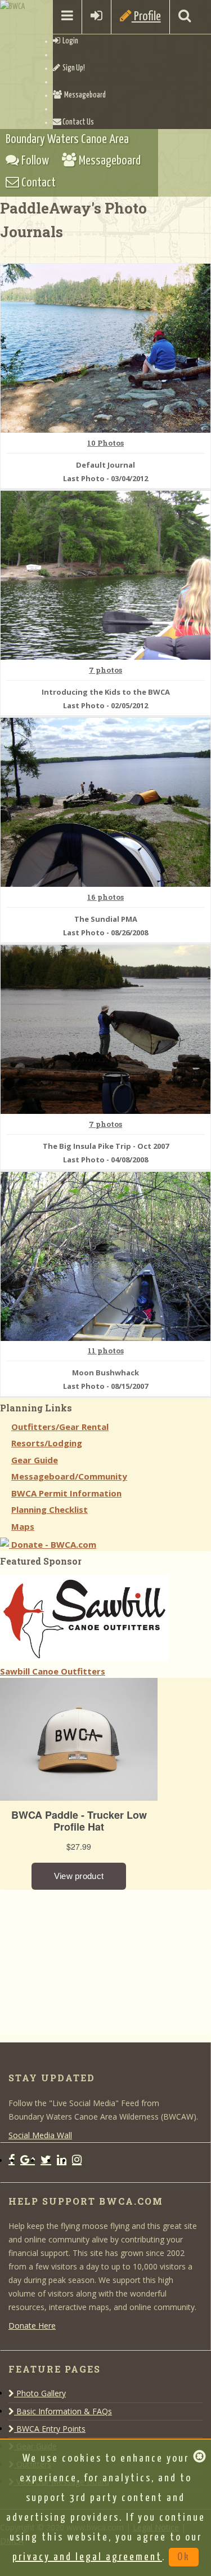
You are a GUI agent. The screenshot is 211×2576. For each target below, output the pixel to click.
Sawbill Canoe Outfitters (53, 1671)
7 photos (105, 670)
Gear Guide (35, 1460)
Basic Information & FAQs (63, 2411)
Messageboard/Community (69, 1476)
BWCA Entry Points (50, 2429)
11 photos (106, 1351)
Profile (146, 17)
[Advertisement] (84, 1960)
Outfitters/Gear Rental (60, 1427)
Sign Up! (73, 68)
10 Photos (105, 443)
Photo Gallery (40, 2393)
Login (69, 41)
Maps (23, 1526)
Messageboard (84, 95)
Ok (184, 2557)
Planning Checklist (50, 1509)
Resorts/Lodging (47, 1443)
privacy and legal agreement (87, 2557)
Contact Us (78, 122)
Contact (37, 183)
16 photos (105, 898)
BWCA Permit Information (66, 1493)
